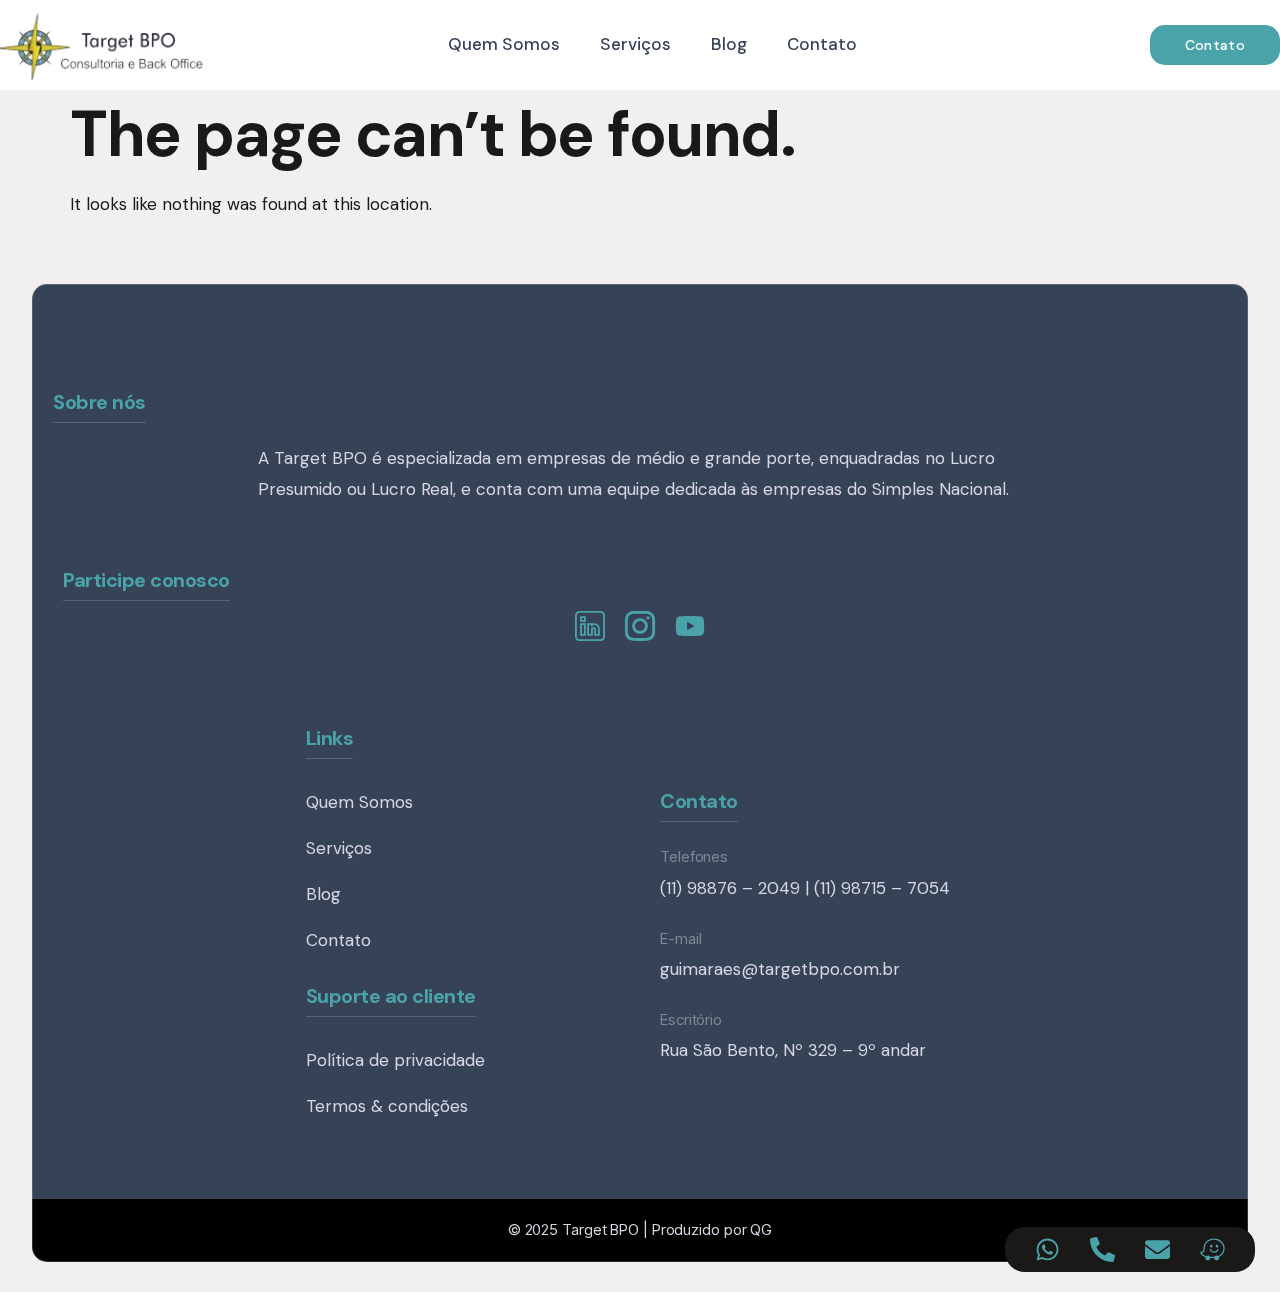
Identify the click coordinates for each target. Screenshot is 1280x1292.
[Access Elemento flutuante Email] (1157, 1249)
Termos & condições (387, 1106)
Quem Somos (504, 44)
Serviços (635, 44)
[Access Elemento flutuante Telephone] (1102, 1249)
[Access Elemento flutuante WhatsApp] (1047, 1249)
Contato (822, 44)
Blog (729, 44)
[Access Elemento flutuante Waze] (1212, 1249)
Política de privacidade (395, 1060)
